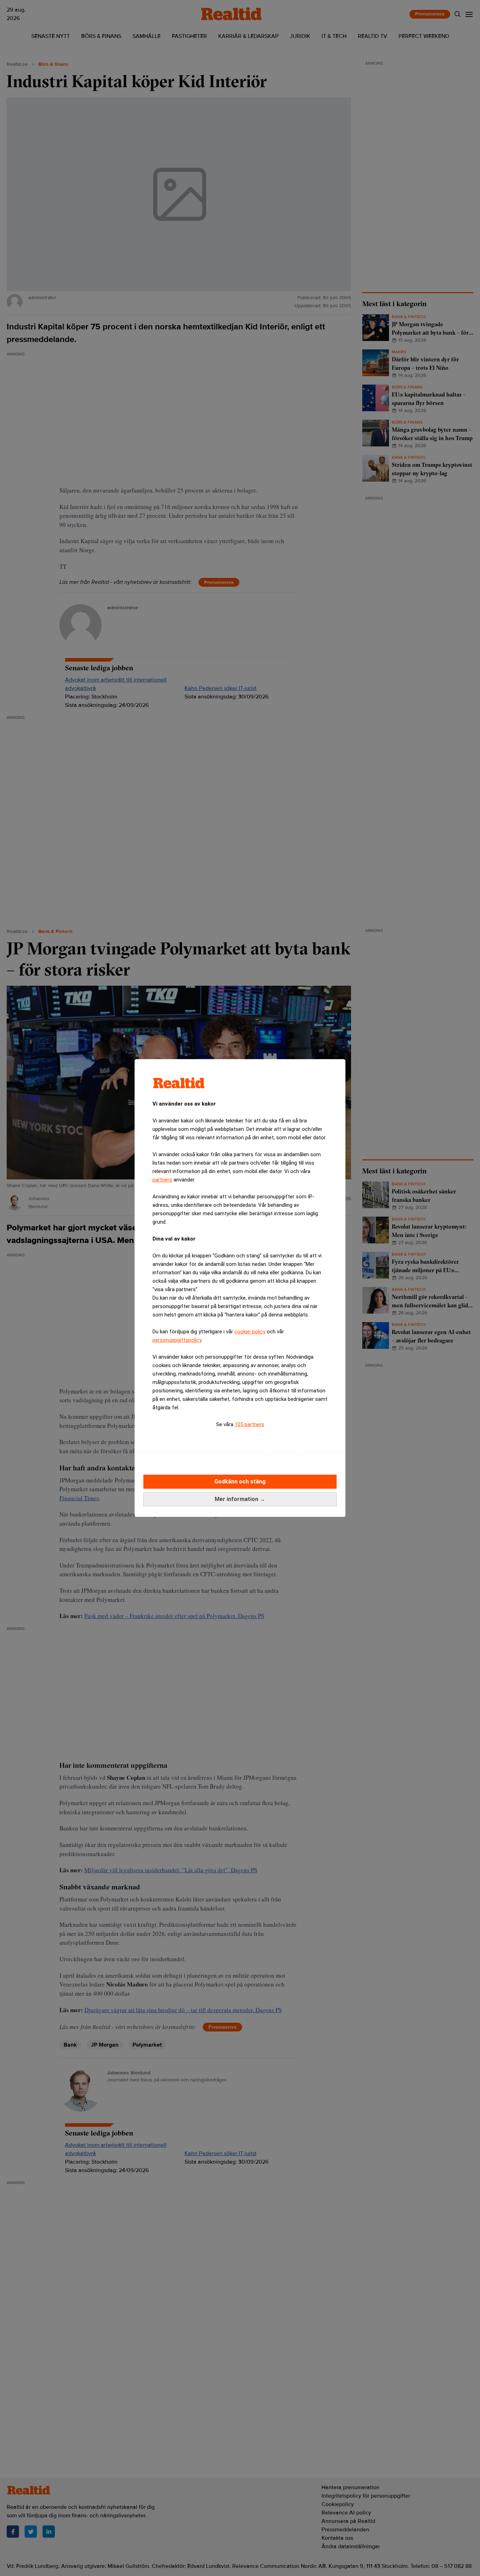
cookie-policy (250, 1332)
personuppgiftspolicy (177, 1340)
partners (162, 1180)
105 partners (249, 1424)
